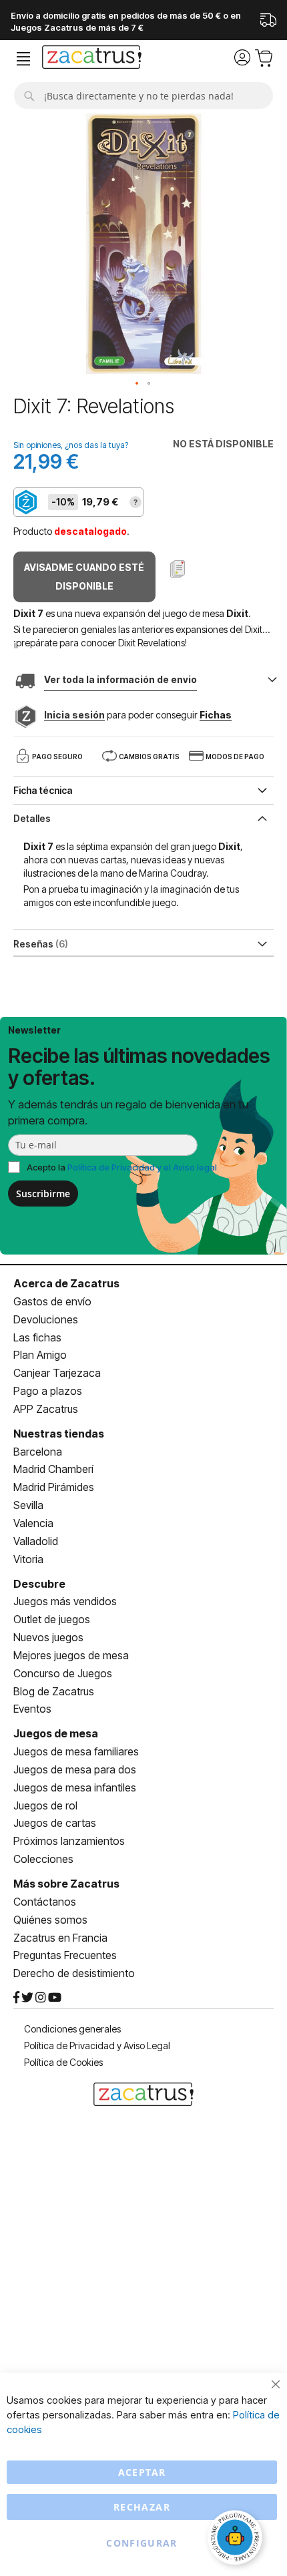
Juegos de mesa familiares (76, 1751)
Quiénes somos (50, 1920)
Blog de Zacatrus (54, 1691)
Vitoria (28, 1559)
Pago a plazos (48, 1391)
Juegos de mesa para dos (75, 1769)
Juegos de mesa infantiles (75, 1787)
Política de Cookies (63, 2062)
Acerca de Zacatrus (66, 1283)
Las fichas (37, 1337)
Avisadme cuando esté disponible (84, 577)
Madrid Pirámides (54, 1487)
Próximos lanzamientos (69, 1841)
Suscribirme (43, 1194)
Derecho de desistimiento (74, 1973)
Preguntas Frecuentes (65, 1955)
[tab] (143, 817)
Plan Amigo (40, 1355)
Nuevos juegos (48, 1637)
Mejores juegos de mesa (71, 1655)
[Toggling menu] (23, 59)
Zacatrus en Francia (60, 1938)
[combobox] (143, 95)
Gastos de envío (52, 1301)
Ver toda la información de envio (120, 679)
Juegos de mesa (56, 1733)
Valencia (33, 1523)
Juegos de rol (45, 1805)
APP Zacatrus (46, 1409)
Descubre (39, 1584)
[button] (137, 384)
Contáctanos (45, 1902)
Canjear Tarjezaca (57, 1373)
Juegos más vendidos (65, 1601)
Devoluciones (46, 1319)
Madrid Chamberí (53, 1469)
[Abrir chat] (237, 2539)
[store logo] (92, 59)
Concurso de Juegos (63, 1673)
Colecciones (43, 1859)
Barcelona (38, 1452)
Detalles (32, 818)
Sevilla (28, 1505)
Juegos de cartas (55, 1823)
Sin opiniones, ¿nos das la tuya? (71, 445)
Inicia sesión (74, 715)
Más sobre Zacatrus (66, 1884)
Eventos (32, 1709)
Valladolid (36, 1541)
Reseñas (39, 944)
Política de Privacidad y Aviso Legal (97, 2046)
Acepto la (122, 1167)
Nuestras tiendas (59, 1434)
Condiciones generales (72, 2029)
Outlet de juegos (52, 1619)
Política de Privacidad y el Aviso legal (142, 1167)
